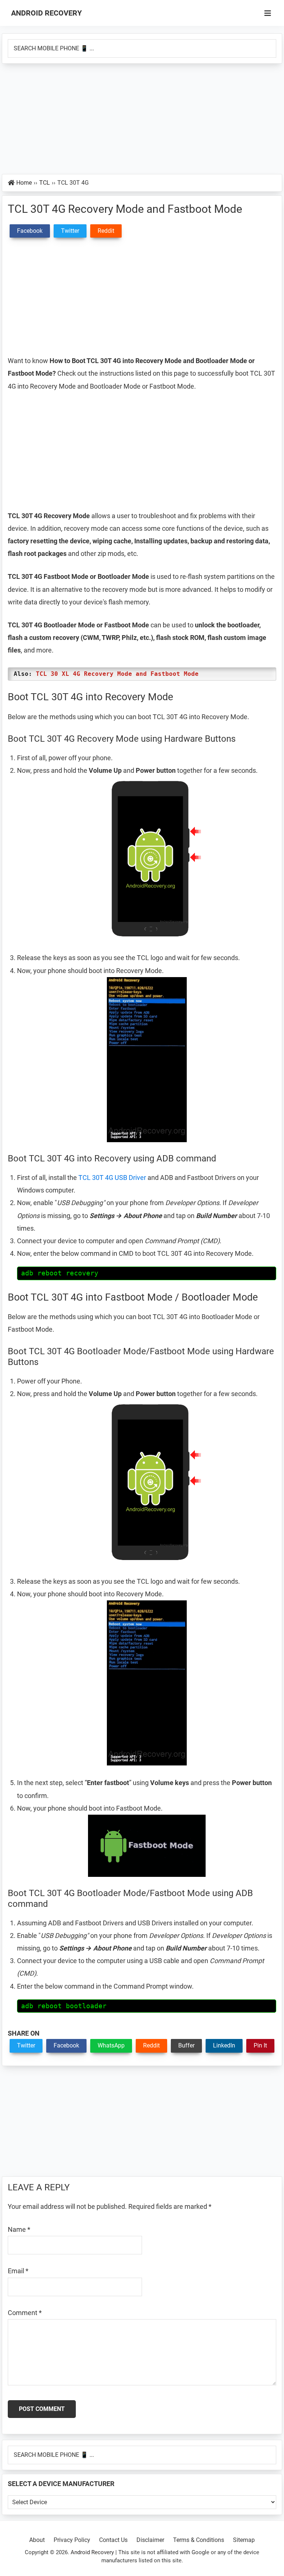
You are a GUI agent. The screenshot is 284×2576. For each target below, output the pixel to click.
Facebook (66, 2045)
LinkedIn (224, 2045)
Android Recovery (46, 13)
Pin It (260, 2045)
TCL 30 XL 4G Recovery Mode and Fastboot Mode (117, 674)
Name (19, 2229)
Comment (25, 2313)
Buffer (186, 2045)
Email (18, 2271)
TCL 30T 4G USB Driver (112, 1178)
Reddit (151, 2045)
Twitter (26, 2045)
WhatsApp (111, 2045)
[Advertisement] (142, 119)
